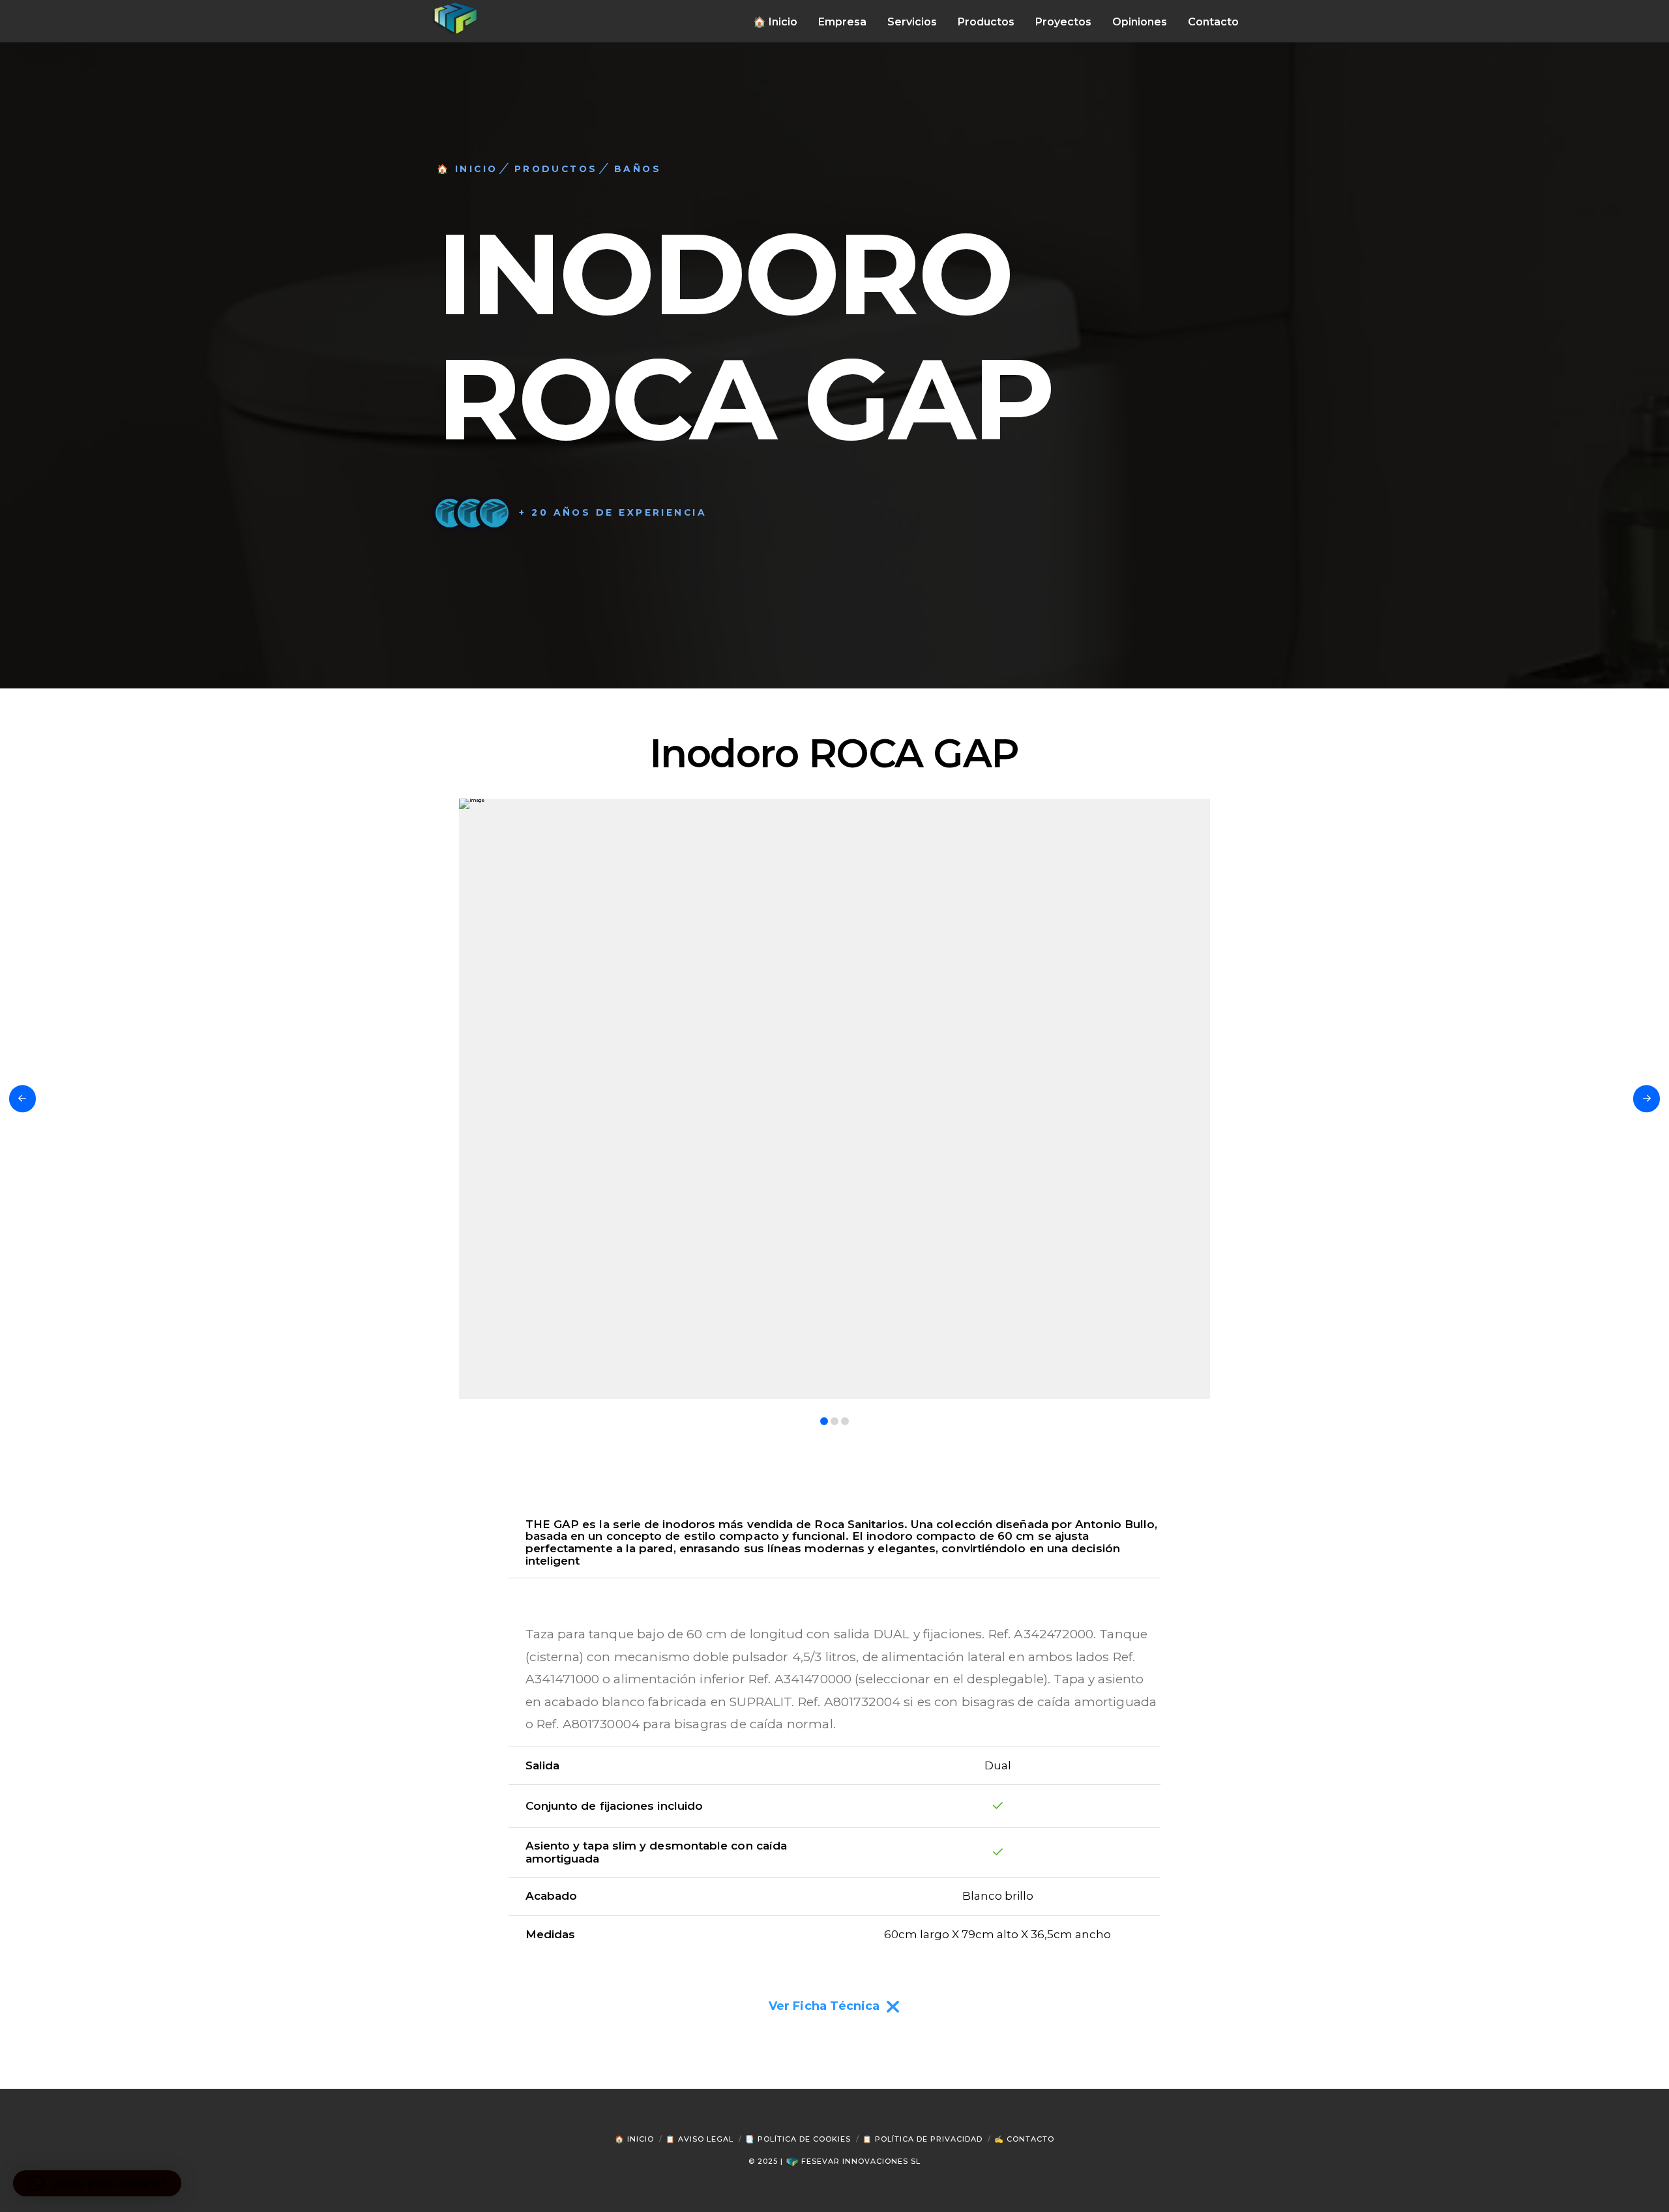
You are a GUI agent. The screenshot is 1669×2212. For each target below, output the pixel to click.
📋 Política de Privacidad (923, 2139)
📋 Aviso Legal (700, 2139)
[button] (97, 2183)
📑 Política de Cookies (798, 2139)
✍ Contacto (1024, 2139)
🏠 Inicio (634, 2139)
